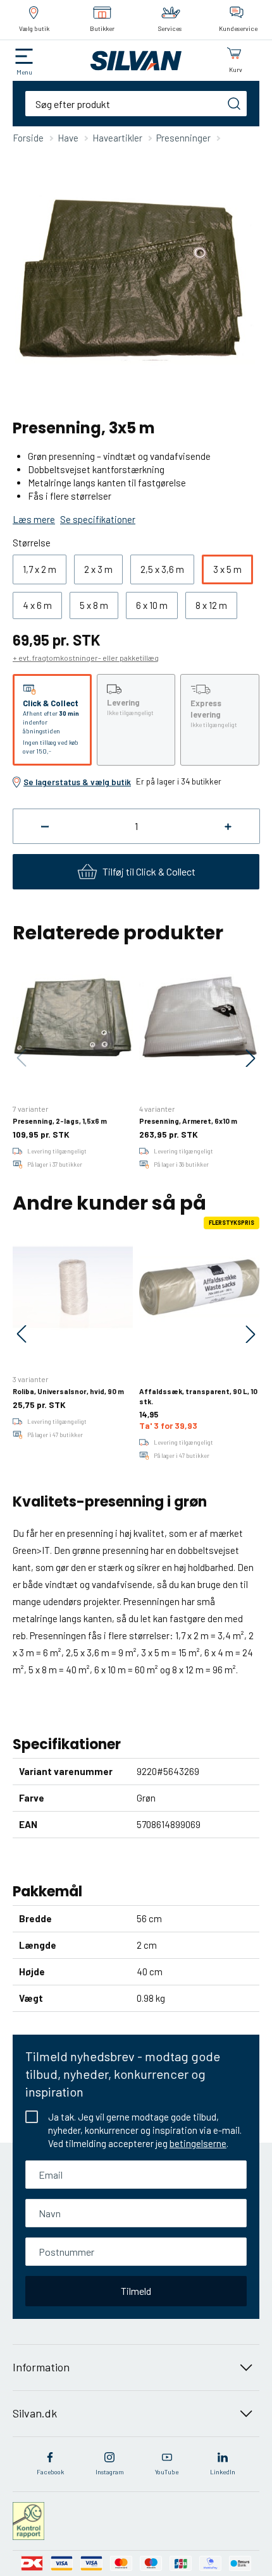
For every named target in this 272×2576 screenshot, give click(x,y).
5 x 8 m (94, 605)
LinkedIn (223, 2472)
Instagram (110, 2472)
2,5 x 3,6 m (162, 569)
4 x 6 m (37, 605)
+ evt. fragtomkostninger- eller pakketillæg (86, 658)
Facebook (50, 2472)
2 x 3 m (98, 569)
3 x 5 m (227, 569)
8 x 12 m (211, 605)
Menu (24, 72)
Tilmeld (136, 2291)
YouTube (167, 2472)
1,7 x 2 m (40, 569)
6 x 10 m (152, 605)
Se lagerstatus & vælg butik (77, 782)
